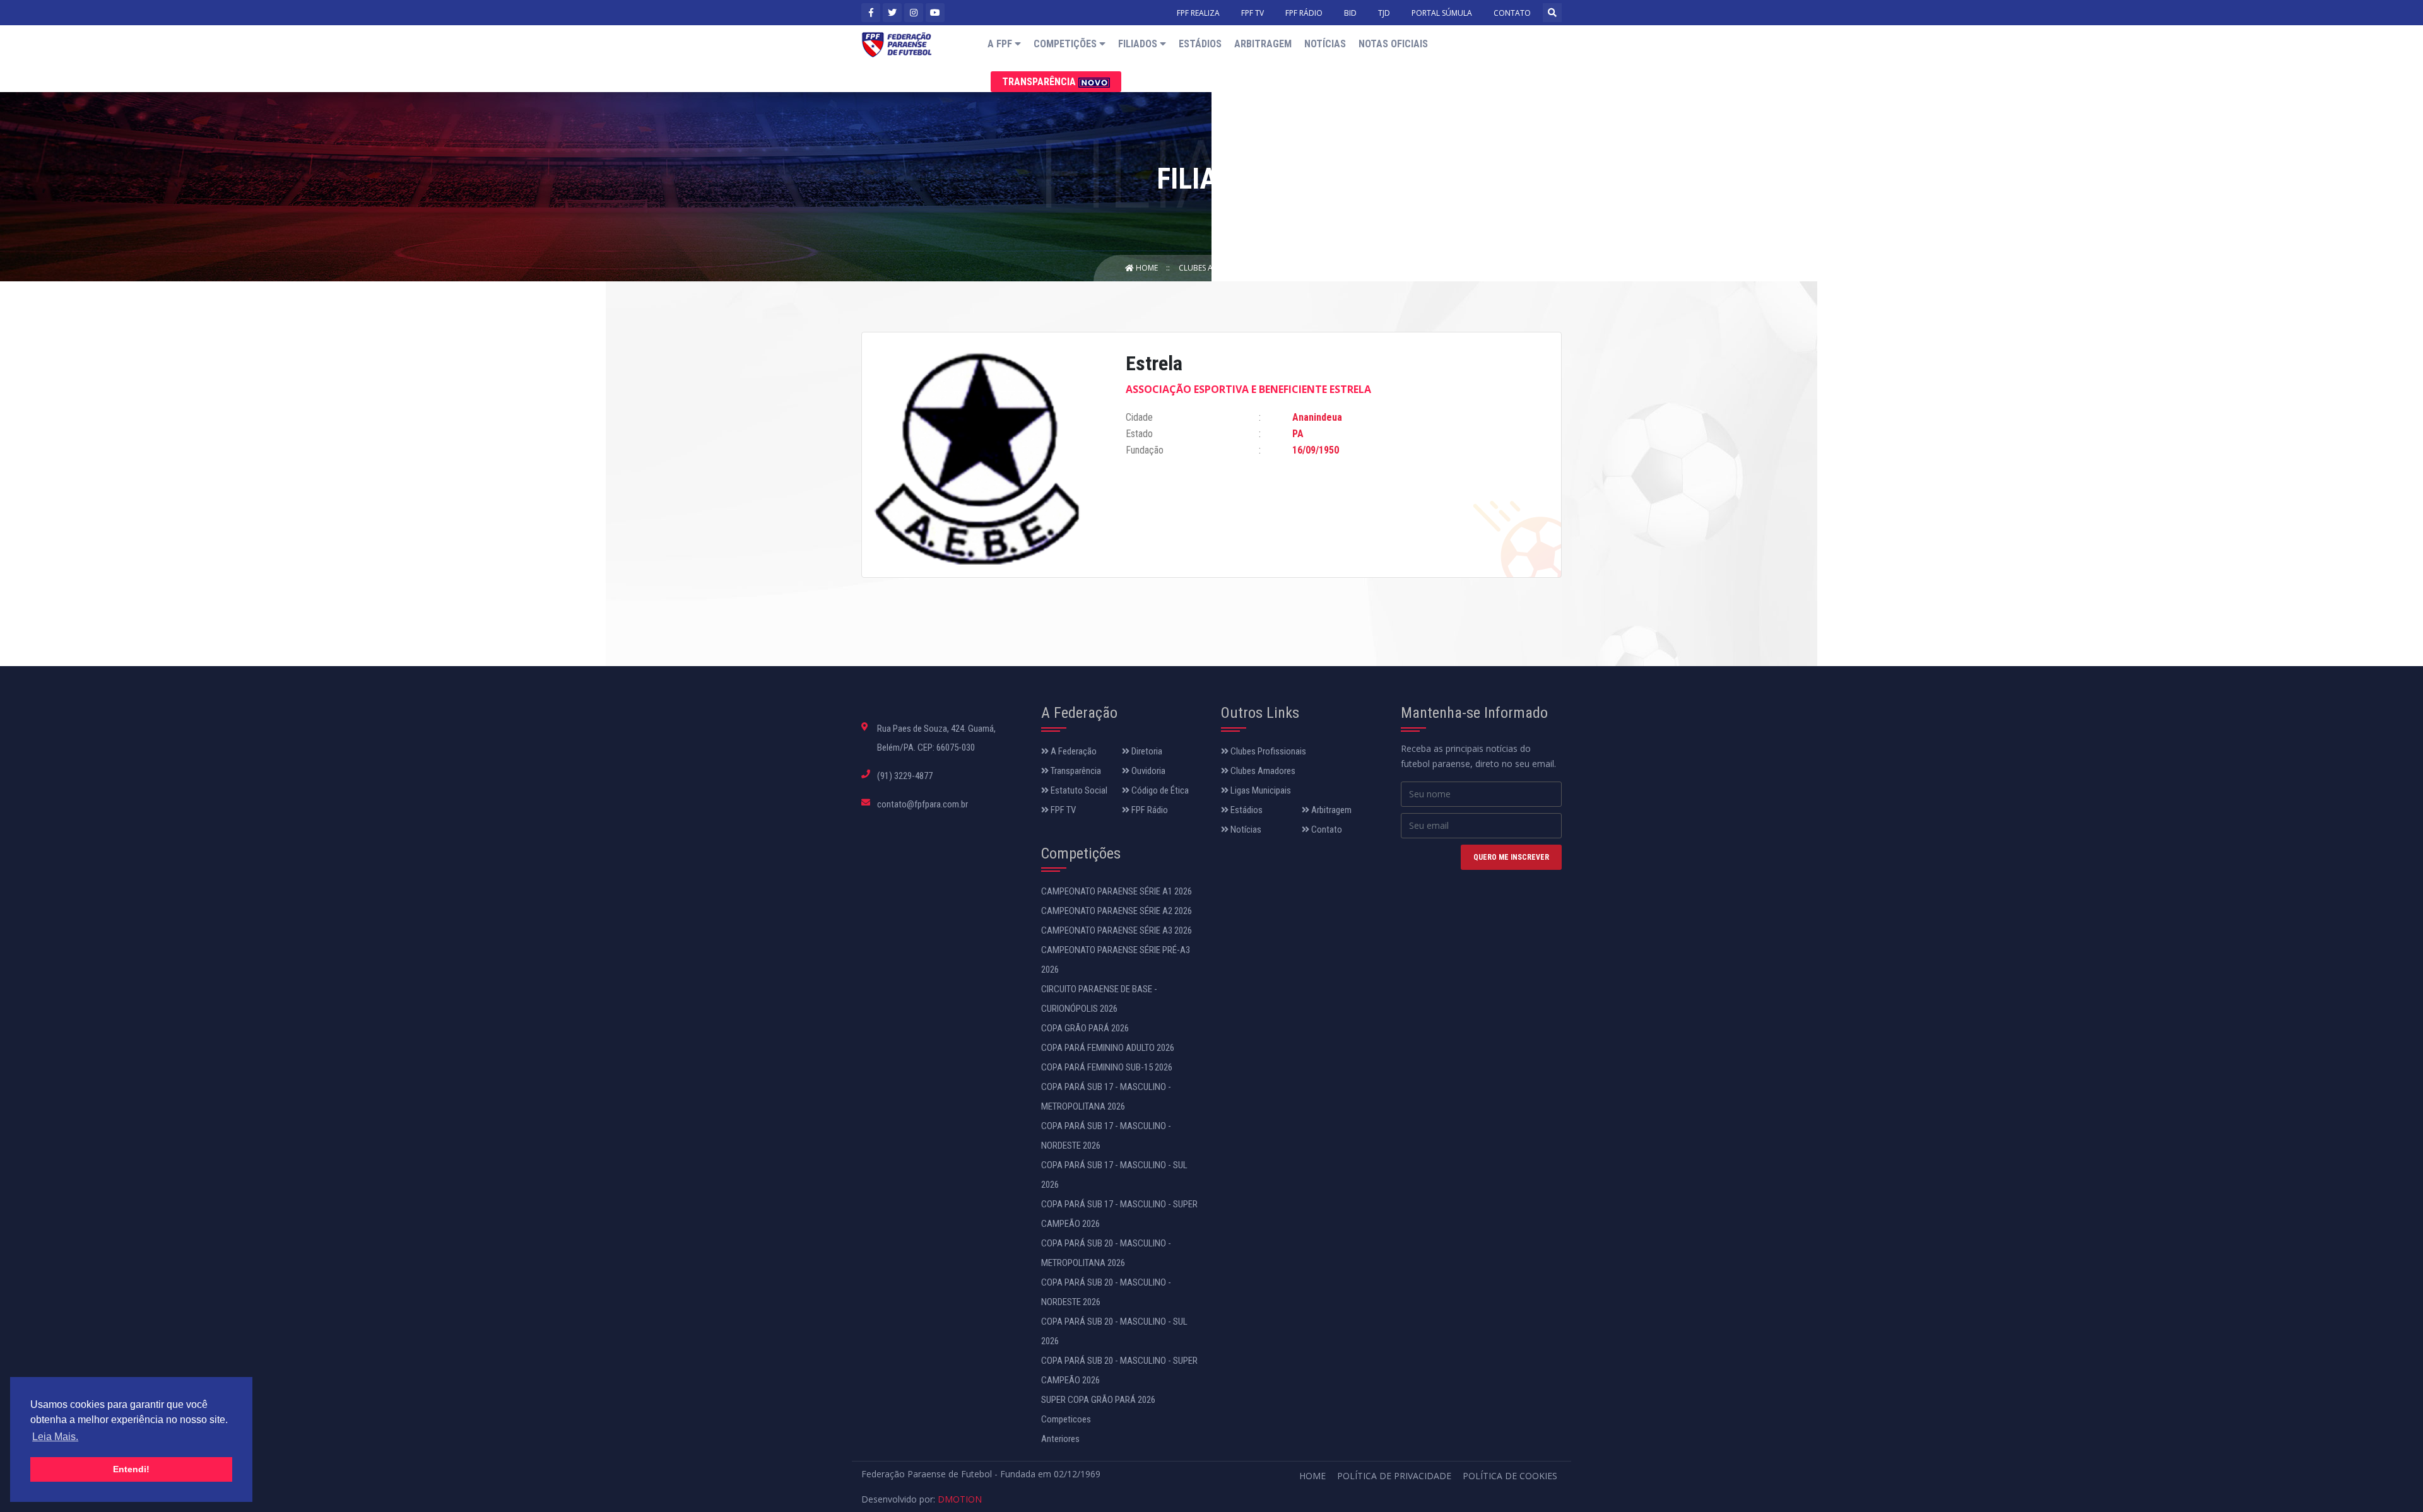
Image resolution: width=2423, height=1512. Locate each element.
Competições (1066, 44)
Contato (1326, 829)
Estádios (1200, 44)
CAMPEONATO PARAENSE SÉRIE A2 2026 (1117, 911)
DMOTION (960, 1499)
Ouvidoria (1147, 771)
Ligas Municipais (1260, 790)
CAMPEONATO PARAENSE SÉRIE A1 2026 (1117, 891)
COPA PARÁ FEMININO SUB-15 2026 (1107, 1067)
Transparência (1040, 82)
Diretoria (1146, 751)
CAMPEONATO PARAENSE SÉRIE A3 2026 (1117, 930)
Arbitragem (1263, 44)
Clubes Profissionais (1267, 751)
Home (1147, 268)
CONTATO (1512, 13)
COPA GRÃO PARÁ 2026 (1085, 1028)
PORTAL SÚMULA (1442, 13)
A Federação (1073, 751)
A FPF (1001, 44)
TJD (1384, 13)
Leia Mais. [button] (55, 1437)
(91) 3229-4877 (905, 776)
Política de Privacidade (1394, 1476)
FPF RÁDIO (1304, 13)
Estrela (1283, 268)
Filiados (1139, 44)
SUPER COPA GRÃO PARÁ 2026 (1098, 1400)
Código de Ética (1159, 790)
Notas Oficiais (1393, 44)
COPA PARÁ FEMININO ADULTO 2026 (1108, 1048)
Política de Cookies (1510, 1476)
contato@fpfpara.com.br (923, 804)
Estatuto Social (1078, 790)
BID (1350, 13)
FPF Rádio (1149, 810)
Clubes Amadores (1214, 268)
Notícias (1325, 44)
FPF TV (1253, 13)
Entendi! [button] (131, 1469)
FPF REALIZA (1198, 13)
